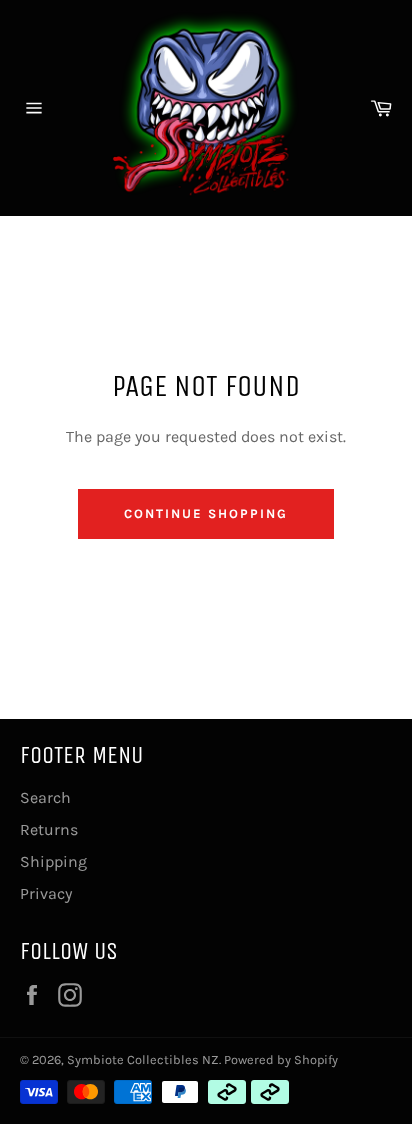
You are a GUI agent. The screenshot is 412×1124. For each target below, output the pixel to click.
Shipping (53, 861)
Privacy (46, 893)
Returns (49, 829)
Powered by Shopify (281, 1059)
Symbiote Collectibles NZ (143, 1059)
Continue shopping (205, 513)
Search (45, 797)
